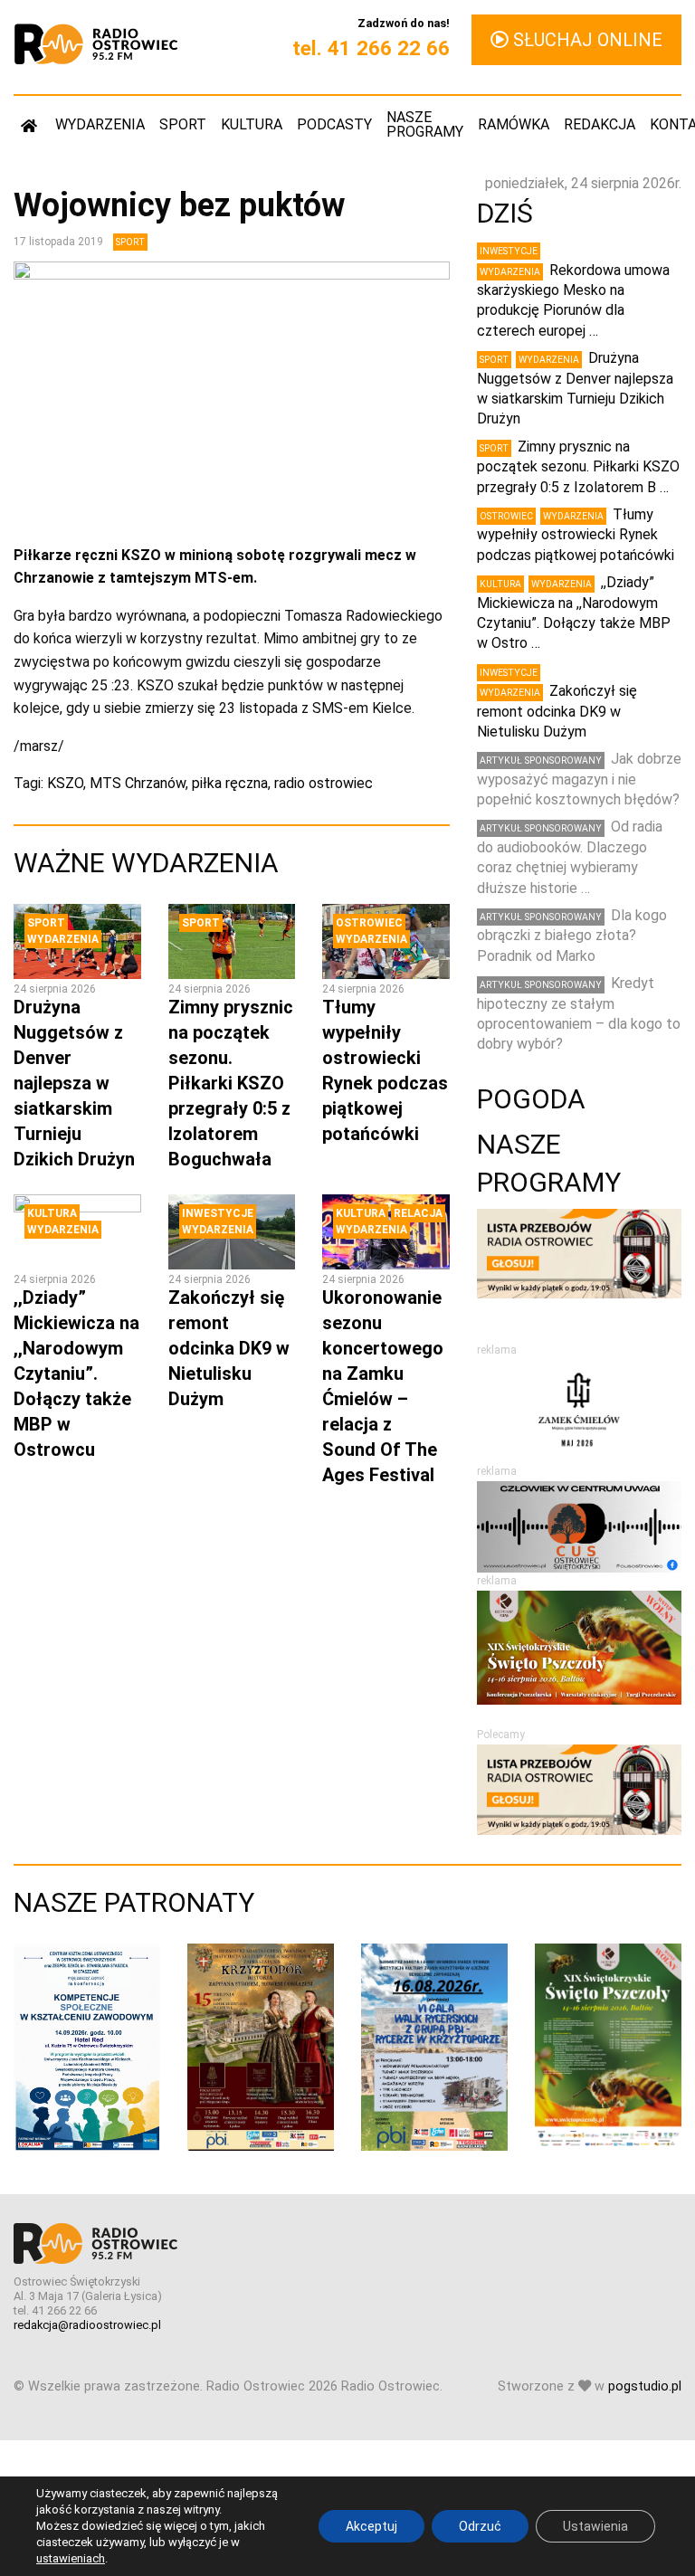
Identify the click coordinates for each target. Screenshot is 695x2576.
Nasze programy (425, 124)
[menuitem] (31, 125)
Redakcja (600, 124)
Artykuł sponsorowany (541, 760)
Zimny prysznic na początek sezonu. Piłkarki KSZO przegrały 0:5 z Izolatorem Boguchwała (231, 1083)
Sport (183, 124)
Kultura (252, 124)
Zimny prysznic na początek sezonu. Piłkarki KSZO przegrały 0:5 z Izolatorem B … (578, 467)
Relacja (418, 1213)
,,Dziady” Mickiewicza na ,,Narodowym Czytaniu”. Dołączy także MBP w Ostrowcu (76, 1374)
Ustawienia (595, 2526)
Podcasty (334, 124)
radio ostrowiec (324, 783)
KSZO (65, 783)
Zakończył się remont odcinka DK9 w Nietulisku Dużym (229, 1348)
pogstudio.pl (645, 2386)
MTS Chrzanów (138, 783)
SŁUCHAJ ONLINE (586, 40)
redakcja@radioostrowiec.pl (87, 2325)
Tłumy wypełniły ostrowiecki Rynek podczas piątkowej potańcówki (576, 535)
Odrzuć (480, 2526)
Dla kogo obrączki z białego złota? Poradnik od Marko (572, 936)
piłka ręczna (230, 783)
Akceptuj (371, 2526)
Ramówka (514, 124)
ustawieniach (71, 2558)
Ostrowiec (369, 923)
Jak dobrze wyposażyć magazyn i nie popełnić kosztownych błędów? (579, 779)
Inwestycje (218, 1213)
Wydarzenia (100, 124)
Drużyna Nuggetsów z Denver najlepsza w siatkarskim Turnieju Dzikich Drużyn (74, 1083)
